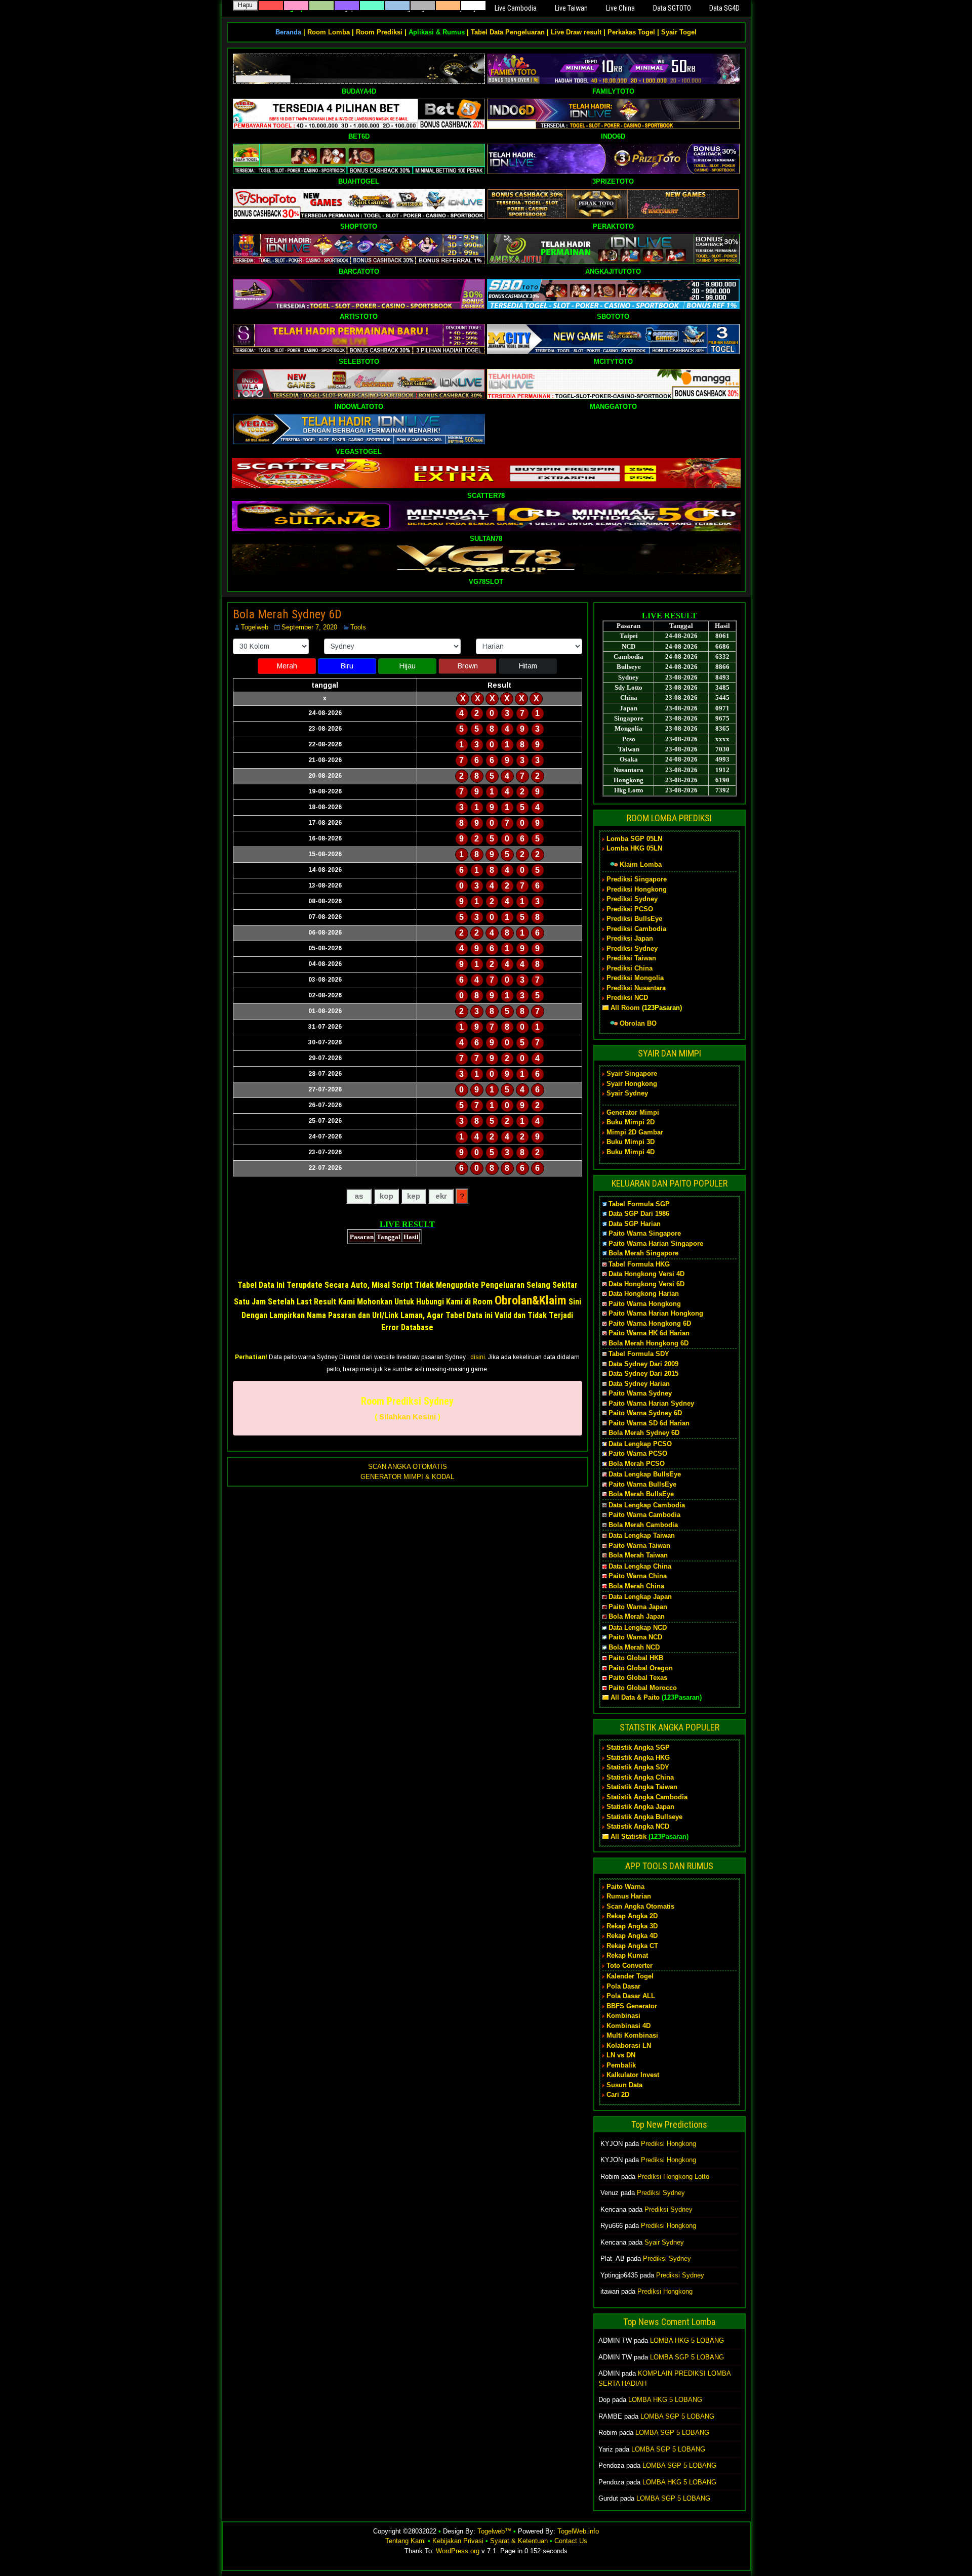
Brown (468, 666)
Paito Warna (625, 1887)
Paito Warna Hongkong (645, 1304)
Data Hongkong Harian (644, 1294)
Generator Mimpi (633, 1112)
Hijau (408, 666)
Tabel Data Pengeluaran (508, 32)
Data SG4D (724, 8)
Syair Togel (679, 32)
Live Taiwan (571, 8)
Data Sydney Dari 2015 (643, 1374)
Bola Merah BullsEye (641, 1494)
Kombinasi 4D (629, 2026)
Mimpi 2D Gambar (635, 1132)
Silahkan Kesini (408, 1417)
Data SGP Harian (635, 1224)
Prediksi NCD (627, 998)
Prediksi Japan (630, 938)
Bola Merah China (636, 1586)
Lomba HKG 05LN (634, 848)
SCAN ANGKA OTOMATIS (408, 1467)
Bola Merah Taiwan (638, 1555)
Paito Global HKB (636, 1658)
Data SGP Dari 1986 (639, 1214)
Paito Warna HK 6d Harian (649, 1333)
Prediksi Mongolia (635, 978)
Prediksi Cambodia (636, 929)
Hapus (245, 6)
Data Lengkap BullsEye (645, 1474)
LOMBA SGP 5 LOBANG (687, 2357)
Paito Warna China (638, 1576)
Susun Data (624, 2085)
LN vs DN (621, 2055)
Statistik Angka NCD (638, 1826)
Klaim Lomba (641, 864)
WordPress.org (458, 2551)
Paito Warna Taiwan (639, 1546)
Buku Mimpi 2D (631, 1122)
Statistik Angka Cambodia (647, 1797)
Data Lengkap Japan (640, 1597)
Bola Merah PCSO (637, 1464)
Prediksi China (630, 968)
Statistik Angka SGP (638, 1747)
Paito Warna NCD (635, 1637)
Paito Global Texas (638, 1678)
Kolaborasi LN (629, 2045)
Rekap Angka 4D (632, 1936)
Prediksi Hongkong (637, 889)
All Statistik (629, 1836)
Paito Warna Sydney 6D (645, 1413)
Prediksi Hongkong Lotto (673, 2177)
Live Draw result (576, 32)
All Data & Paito (635, 1697)
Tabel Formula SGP (639, 1204)
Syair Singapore (632, 1073)
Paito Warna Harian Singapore (656, 1243)
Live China (620, 8)
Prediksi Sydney (632, 899)
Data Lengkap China (640, 1566)
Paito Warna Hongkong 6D (650, 1323)
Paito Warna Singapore (645, 1233)
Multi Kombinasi (632, 2035)
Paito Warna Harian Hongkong (656, 1313)
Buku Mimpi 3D (631, 1142)
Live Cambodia (516, 8)
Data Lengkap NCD (638, 1628)
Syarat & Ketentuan (519, 2541)
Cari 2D (618, 2095)
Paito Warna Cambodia (644, 1515)
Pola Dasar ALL (631, 1996)
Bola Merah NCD (634, 1647)
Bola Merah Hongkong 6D (649, 1343)
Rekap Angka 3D (632, 1926)
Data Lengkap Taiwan (642, 1535)
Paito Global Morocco (643, 1688)
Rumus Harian (629, 1896)
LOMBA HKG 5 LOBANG (687, 2340)
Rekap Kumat (627, 1955)
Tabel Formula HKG (639, 1264)
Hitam (528, 666)
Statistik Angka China (640, 1777)
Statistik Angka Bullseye (644, 1817)
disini (478, 1357)
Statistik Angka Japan (640, 1807)
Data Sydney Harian (639, 1384)
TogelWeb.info (578, 2531)
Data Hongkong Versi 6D (646, 1284)
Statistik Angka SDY (638, 1767)
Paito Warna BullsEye (642, 1484)
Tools (358, 627)
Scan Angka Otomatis (640, 1906)
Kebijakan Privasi (458, 2541)
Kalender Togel (630, 1976)
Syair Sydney (627, 1093)
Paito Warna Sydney (640, 1393)
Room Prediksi (379, 32)
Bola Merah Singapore (643, 1253)
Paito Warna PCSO (638, 1453)
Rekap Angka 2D (632, 1916)
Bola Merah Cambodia (643, 1525)
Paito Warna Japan (638, 1607)
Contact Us (571, 2541)
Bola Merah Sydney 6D (287, 614)
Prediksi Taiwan (631, 958)
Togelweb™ (494, 2531)
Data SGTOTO (672, 8)
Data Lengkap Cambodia (647, 1505)
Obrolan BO (638, 1023)
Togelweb (255, 627)
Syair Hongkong (632, 1084)
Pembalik (621, 2065)
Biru (347, 666)
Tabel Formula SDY (639, 1354)
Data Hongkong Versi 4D (646, 1274)
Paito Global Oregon (641, 1668)
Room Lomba (329, 32)
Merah (287, 666)
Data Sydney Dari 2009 (643, 1364)
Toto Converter (630, 1966)
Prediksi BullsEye (634, 919)
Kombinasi (623, 2016)
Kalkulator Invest (633, 2075)
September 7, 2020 (309, 627)
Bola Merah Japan (637, 1616)
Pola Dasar (623, 1986)
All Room (625, 1008)
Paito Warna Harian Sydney (651, 1403)
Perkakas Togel (631, 32)
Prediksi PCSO (630, 909)
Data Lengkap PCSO (640, 1444)
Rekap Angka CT (632, 1946)
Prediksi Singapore (637, 879)
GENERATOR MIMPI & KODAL (407, 1477)
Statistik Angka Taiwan (642, 1787)
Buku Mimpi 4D (631, 1152)
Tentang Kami (406, 2541)
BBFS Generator (632, 2006)
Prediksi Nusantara (636, 988)
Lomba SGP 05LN (634, 839)
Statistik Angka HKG (638, 1758)
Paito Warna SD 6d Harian (649, 1423)
